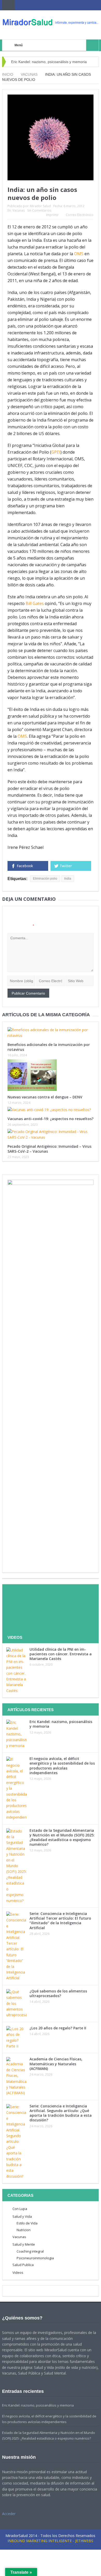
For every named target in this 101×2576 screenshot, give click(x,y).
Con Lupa (20, 2209)
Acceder (9, 2514)
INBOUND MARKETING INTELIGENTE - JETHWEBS (50, 2541)
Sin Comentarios (39, 210)
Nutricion (24, 2230)
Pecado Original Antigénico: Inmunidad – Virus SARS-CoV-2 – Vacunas (49, 1149)
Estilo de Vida (27, 2223)
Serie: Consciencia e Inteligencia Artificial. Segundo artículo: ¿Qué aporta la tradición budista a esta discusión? (61, 2113)
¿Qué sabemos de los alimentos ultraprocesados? (58, 1993)
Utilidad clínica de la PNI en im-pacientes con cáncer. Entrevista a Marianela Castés (61, 1654)
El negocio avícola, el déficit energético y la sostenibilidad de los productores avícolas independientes (62, 1766)
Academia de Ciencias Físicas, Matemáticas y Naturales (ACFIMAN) (56, 2064)
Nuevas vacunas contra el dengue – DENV (45, 1097)
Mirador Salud (40, 206)
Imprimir (52, 215)
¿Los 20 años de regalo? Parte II (58, 2028)
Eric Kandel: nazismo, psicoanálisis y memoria (49, 62)
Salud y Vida (22, 2216)
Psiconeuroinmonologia (35, 2258)
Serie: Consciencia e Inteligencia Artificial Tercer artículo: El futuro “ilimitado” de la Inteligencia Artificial (60, 1921)
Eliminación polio (45, 879)
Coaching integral (30, 2251)
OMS (79, 254)
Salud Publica (23, 2265)
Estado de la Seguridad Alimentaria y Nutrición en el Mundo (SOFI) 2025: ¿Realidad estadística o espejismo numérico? (62, 1837)
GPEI (56, 452)
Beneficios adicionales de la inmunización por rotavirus (49, 1047)
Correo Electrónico (80, 215)
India (68, 879)
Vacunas (19, 210)
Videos (18, 2272)
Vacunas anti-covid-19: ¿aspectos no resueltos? (51, 1119)
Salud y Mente (24, 2244)
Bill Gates (35, 603)
